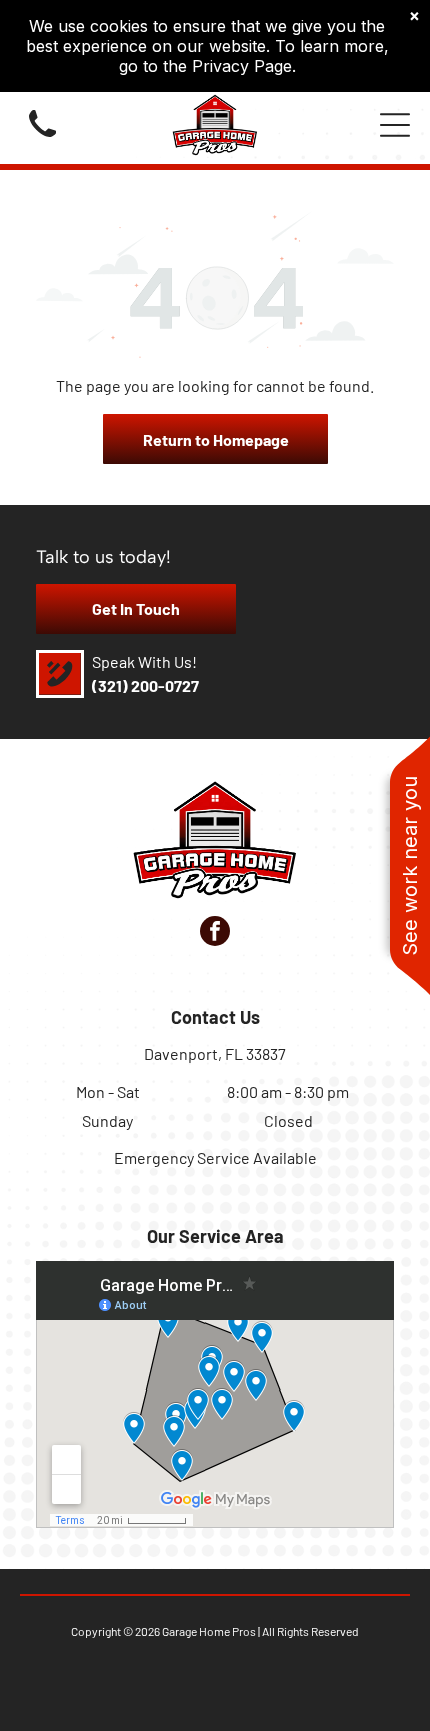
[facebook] (215, 933)
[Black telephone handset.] (42, 139)
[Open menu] (395, 125)
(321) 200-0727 (145, 685)
